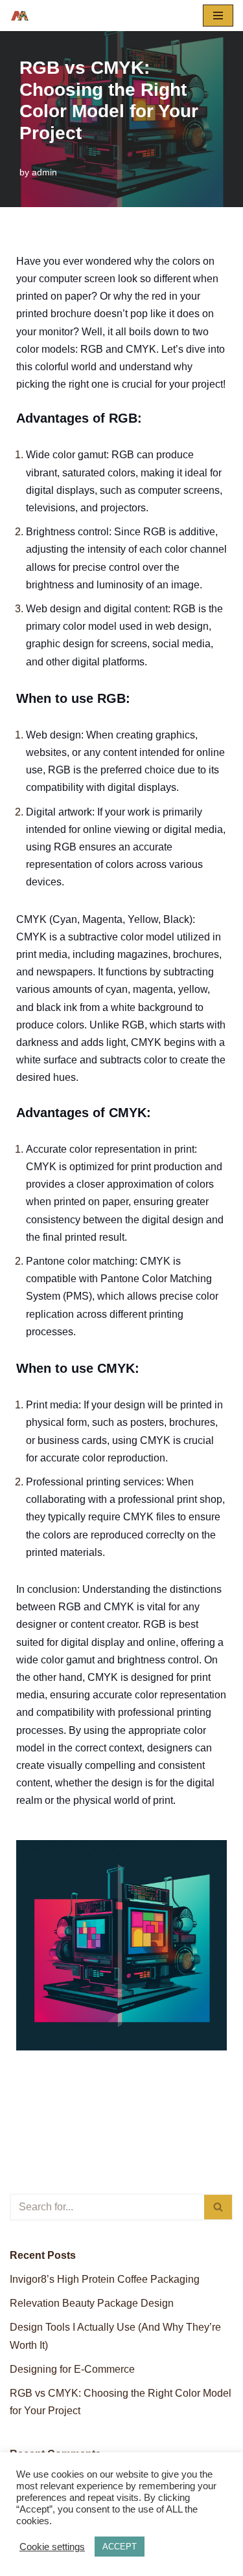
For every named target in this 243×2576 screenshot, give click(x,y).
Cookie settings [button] (52, 2547)
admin (44, 172)
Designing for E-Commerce (72, 2369)
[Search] (219, 2207)
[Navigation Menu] (218, 16)
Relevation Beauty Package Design (92, 2303)
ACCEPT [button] (120, 2547)
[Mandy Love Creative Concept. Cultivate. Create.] (20, 16)
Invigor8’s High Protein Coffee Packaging (105, 2279)
